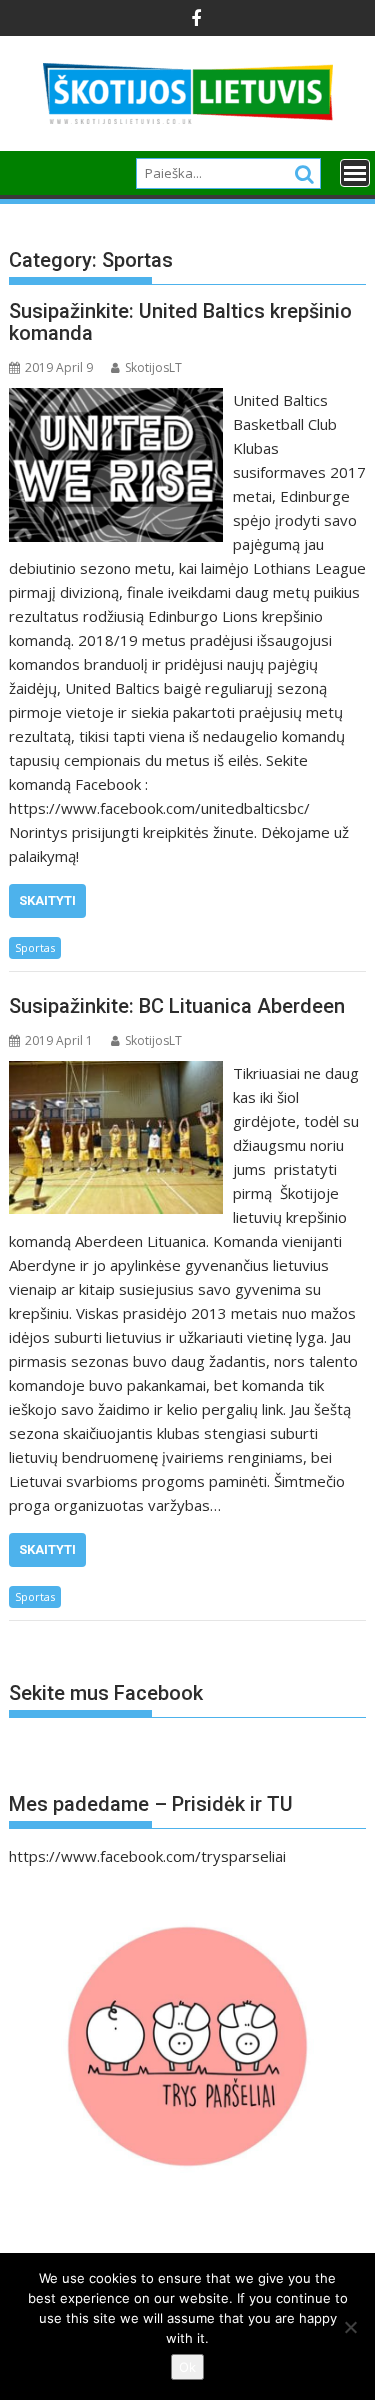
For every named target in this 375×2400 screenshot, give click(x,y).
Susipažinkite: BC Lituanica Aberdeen (177, 1006)
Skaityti (47, 900)
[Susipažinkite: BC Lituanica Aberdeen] (116, 1073)
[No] (350, 2327)
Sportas (35, 947)
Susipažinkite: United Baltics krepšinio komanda (180, 322)
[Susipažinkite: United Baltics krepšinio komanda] (116, 400)
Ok (187, 2367)
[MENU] (355, 173)
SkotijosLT (153, 367)
